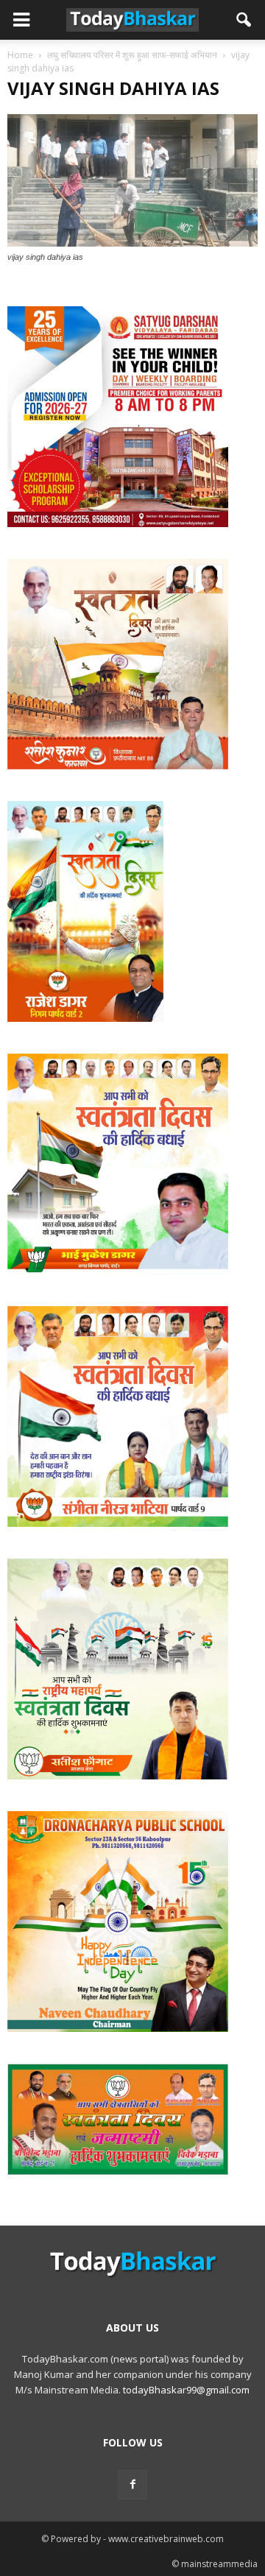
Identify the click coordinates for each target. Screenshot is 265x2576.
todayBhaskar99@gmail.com (186, 2390)
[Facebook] (132, 2485)
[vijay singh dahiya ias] (132, 243)
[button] (244, 20)
